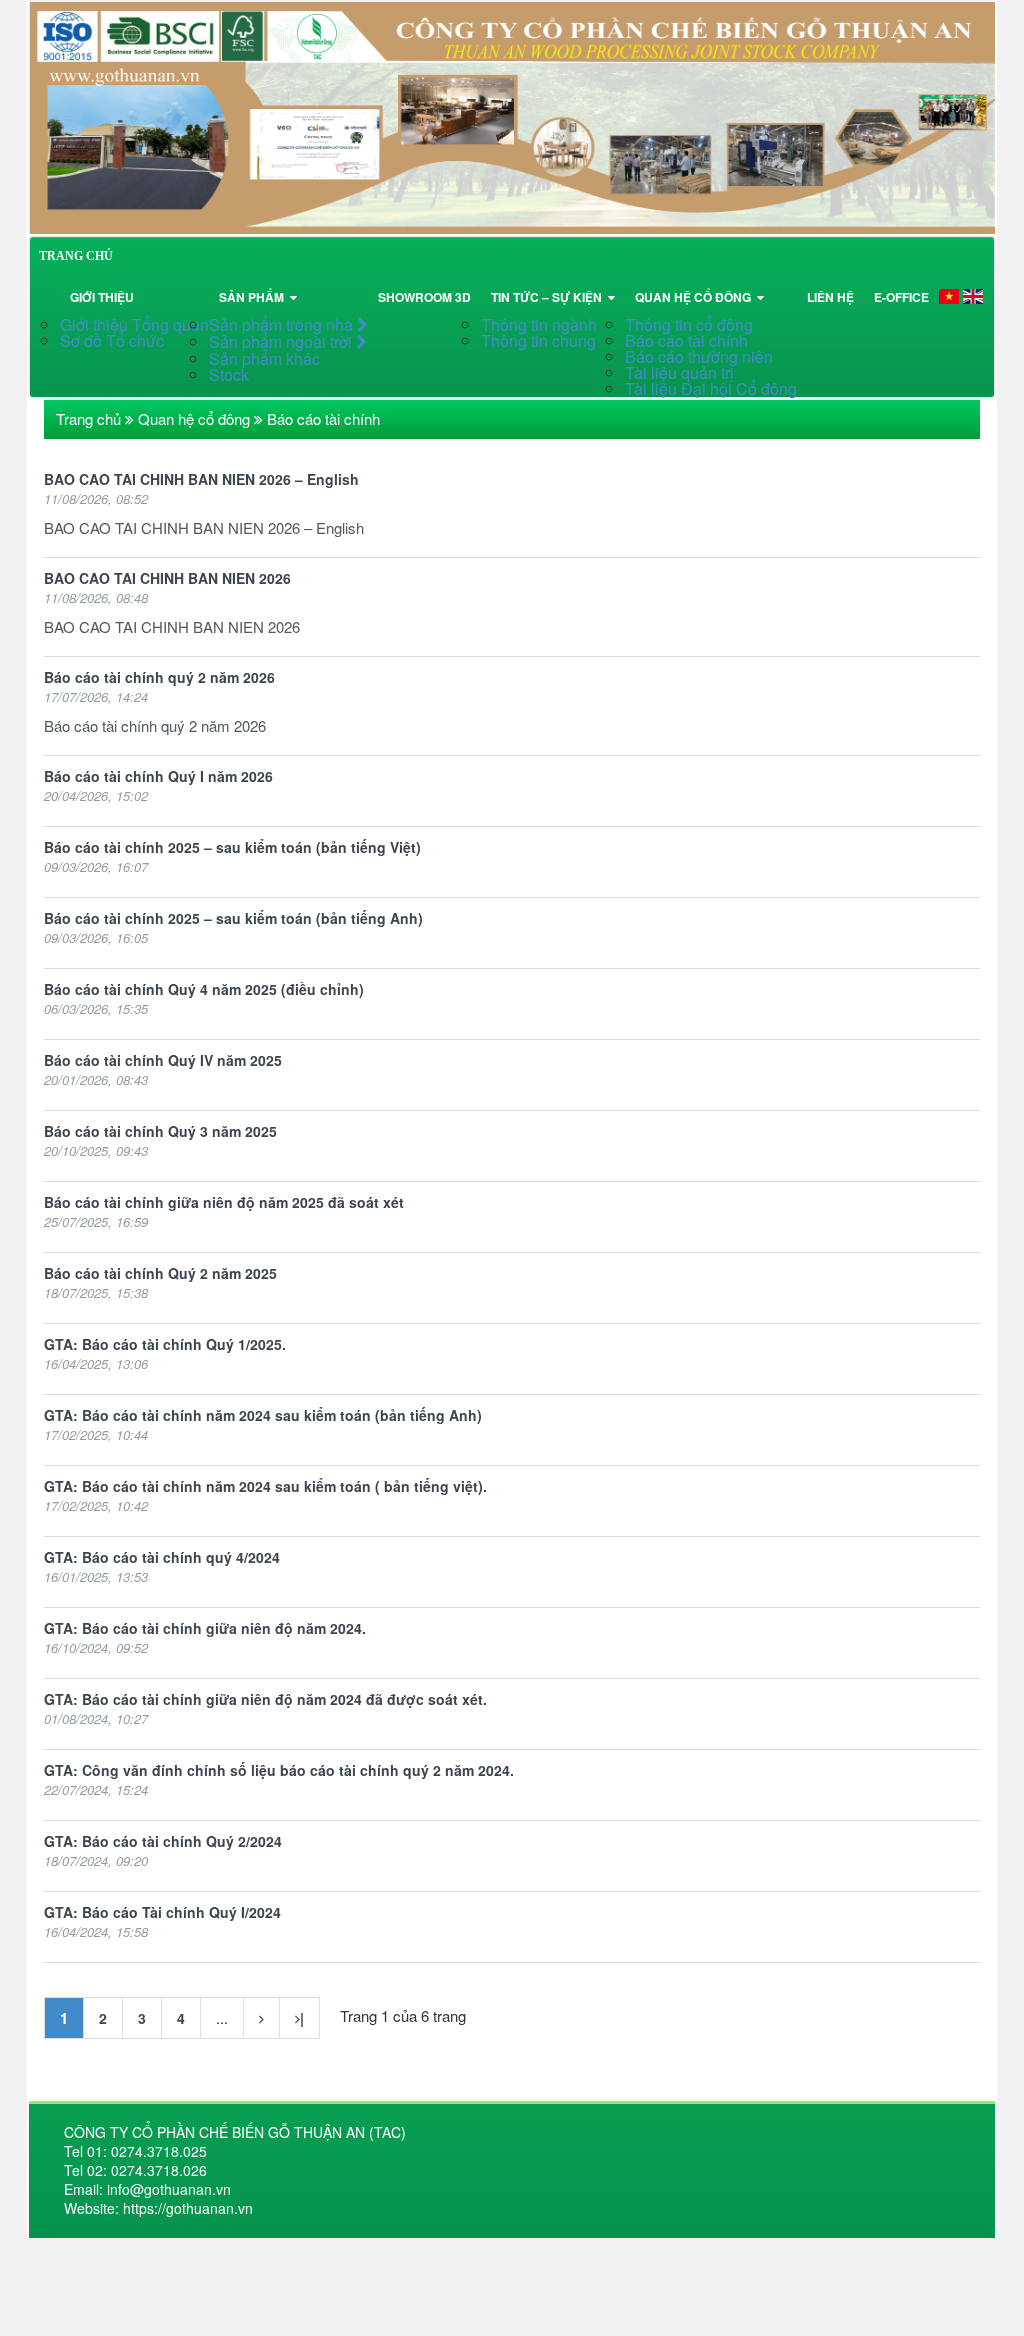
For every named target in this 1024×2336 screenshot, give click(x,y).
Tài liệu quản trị (679, 372)
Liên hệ (830, 297)
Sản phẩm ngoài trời (282, 341)
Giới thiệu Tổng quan (134, 324)
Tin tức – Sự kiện (549, 297)
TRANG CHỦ (76, 256)
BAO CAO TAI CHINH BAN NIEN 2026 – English (201, 479)
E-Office (901, 297)
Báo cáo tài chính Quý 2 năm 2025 (160, 1273)
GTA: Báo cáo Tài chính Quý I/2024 (162, 1912)
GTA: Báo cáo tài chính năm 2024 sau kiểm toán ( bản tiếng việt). (265, 1486)
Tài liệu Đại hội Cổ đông (711, 388)
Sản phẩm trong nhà (283, 324)
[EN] (973, 295)
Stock (229, 374)
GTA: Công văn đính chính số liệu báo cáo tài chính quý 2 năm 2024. (279, 1770)
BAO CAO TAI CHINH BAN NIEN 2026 (167, 578)
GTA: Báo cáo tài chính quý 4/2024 (162, 1557)
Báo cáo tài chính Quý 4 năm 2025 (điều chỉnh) (204, 989)
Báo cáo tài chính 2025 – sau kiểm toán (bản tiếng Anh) (233, 918)
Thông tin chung (538, 340)
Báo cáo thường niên (699, 356)
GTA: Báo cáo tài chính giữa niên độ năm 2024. (205, 1628)
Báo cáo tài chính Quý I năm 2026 (158, 776)
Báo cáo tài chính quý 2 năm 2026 (159, 677)
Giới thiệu (102, 297)
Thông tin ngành (539, 324)
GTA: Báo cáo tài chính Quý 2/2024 (163, 1841)
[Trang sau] (261, 2018)
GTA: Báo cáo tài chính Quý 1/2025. (165, 1344)
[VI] (949, 295)
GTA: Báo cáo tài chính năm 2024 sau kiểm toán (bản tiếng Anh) (263, 1415)
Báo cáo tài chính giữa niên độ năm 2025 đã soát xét (224, 1202)
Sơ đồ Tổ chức (112, 340)
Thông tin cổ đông (689, 324)
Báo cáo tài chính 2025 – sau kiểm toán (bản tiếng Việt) (232, 847)
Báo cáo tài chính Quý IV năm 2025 (163, 1060)
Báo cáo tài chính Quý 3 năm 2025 (160, 1131)
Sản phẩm (254, 297)
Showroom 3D (424, 297)
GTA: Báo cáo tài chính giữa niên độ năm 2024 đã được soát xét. (265, 1699)
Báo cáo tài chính (686, 340)
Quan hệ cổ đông (696, 297)
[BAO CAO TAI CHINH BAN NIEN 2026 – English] (512, 114)
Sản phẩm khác (264, 358)
